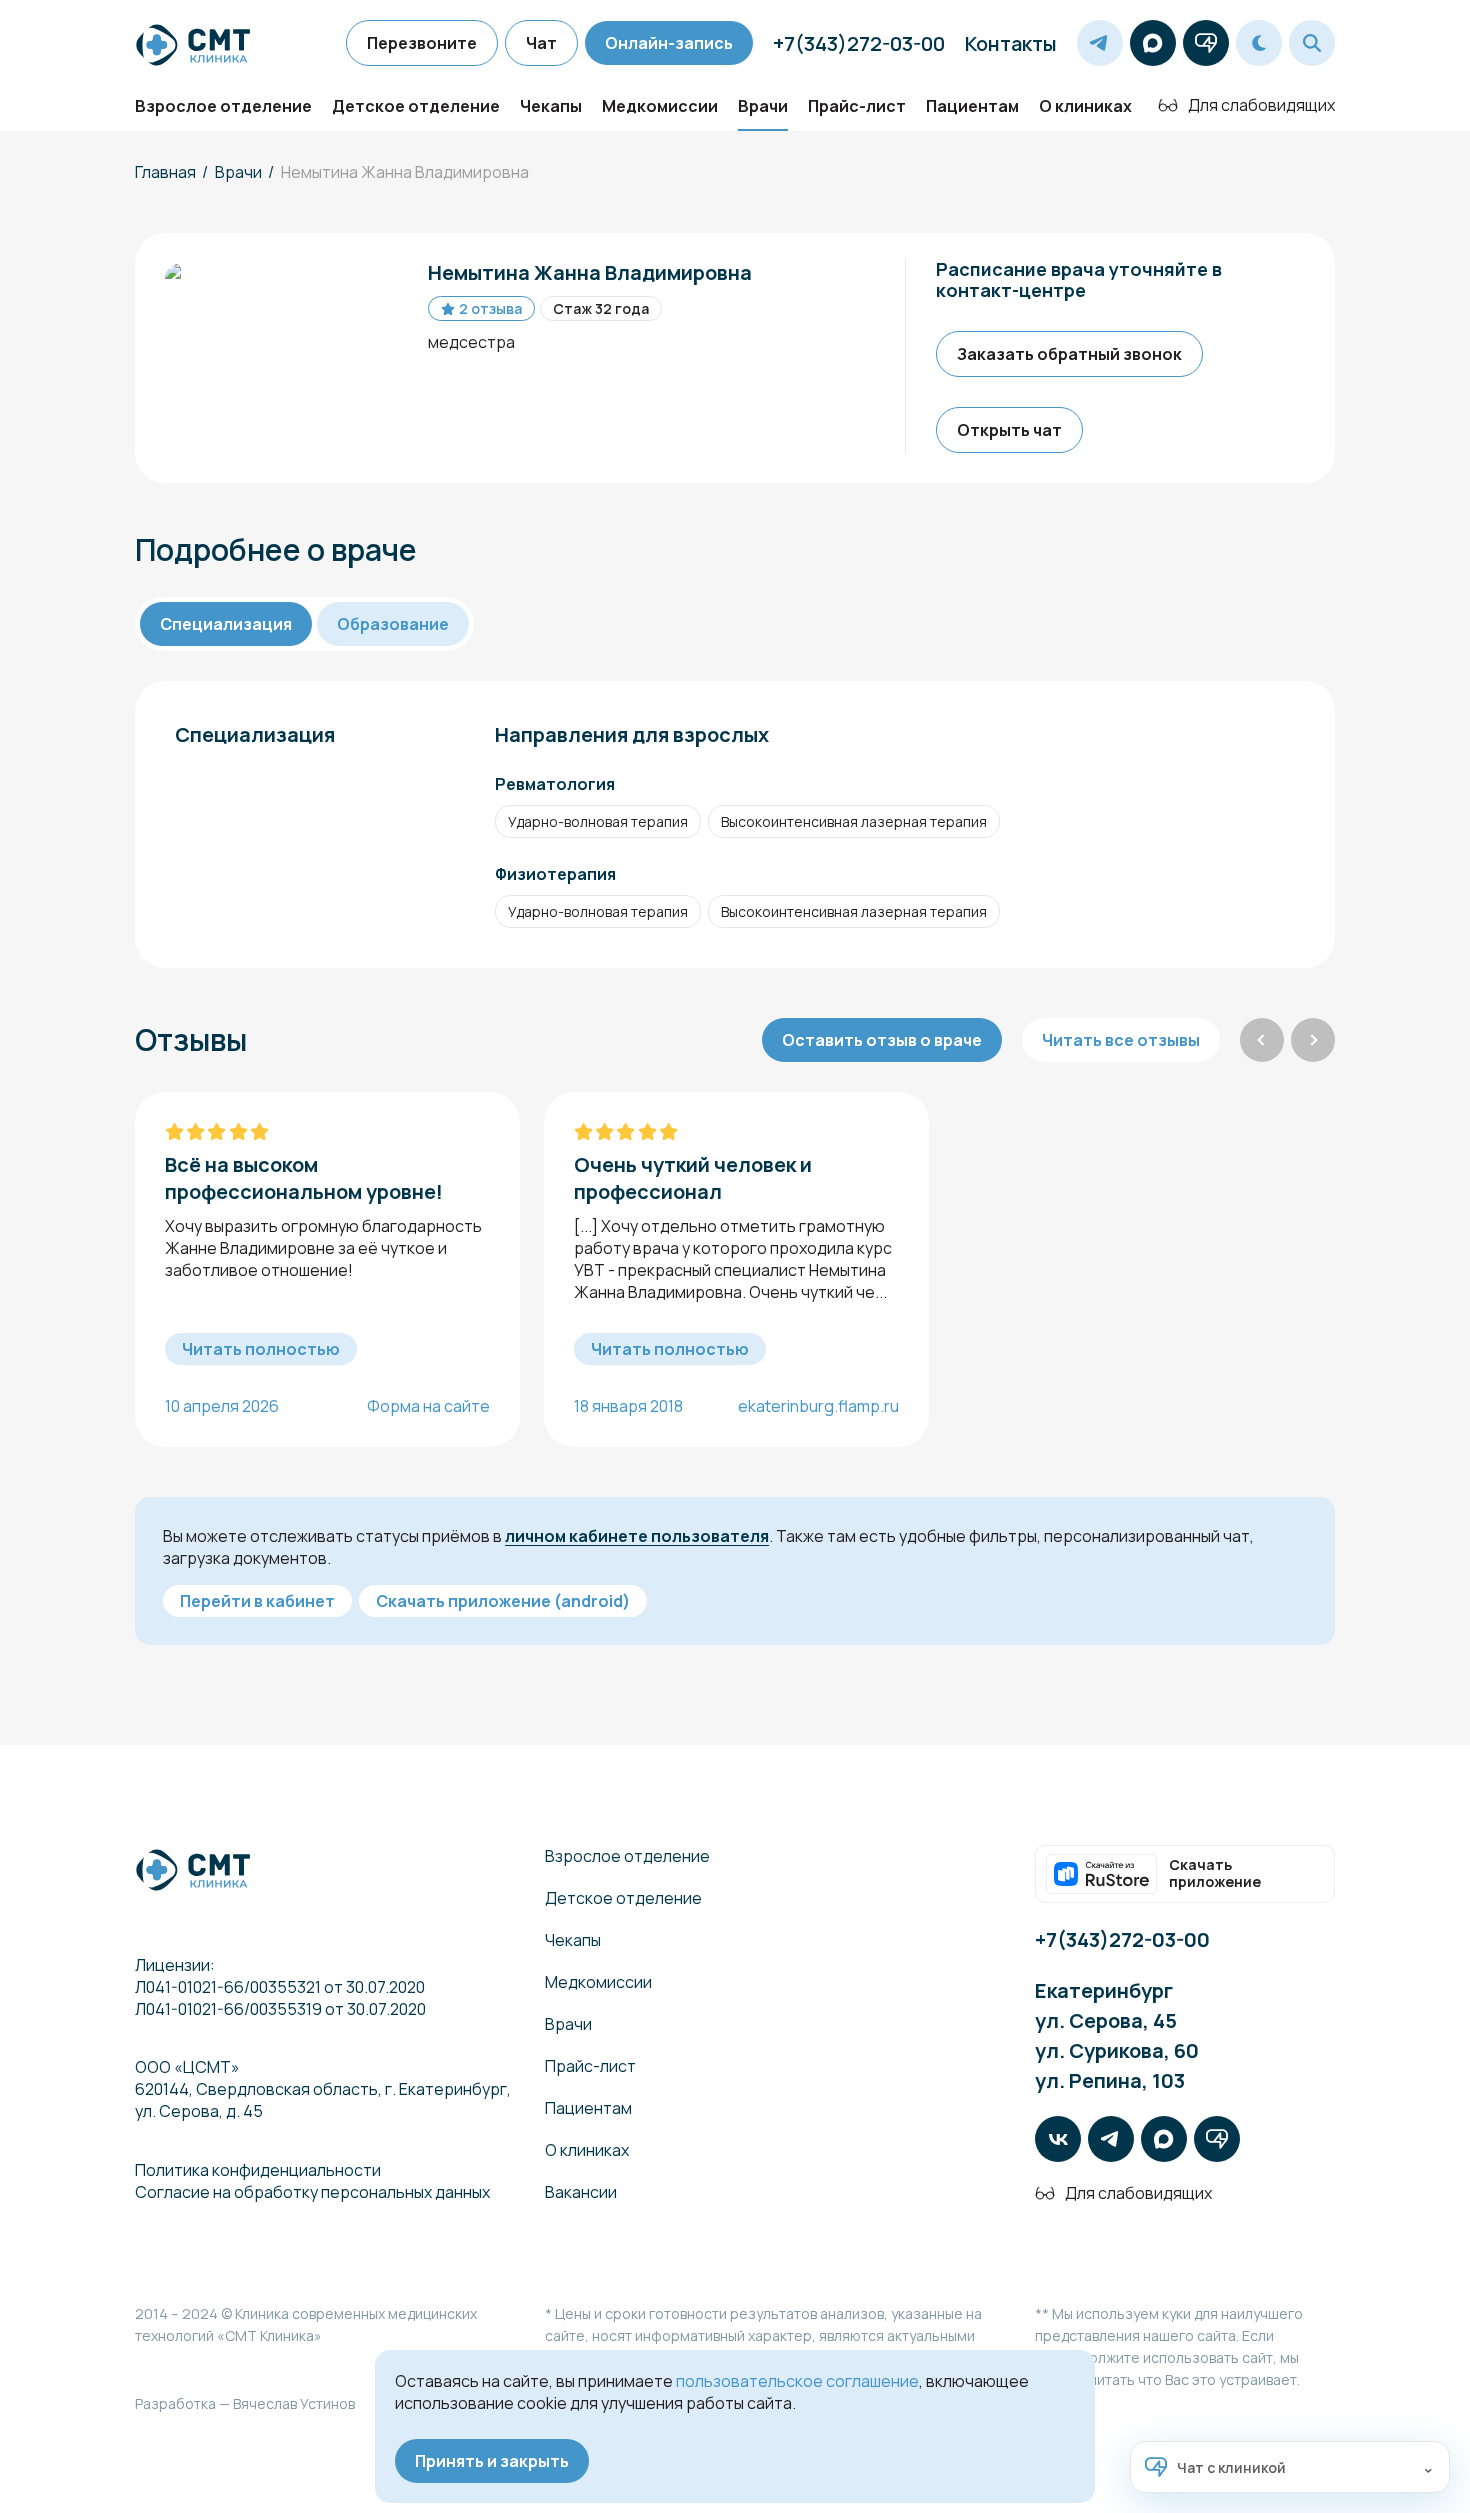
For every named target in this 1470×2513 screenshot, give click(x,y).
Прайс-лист (857, 106)
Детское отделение (416, 106)
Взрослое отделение (223, 106)
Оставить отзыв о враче (882, 1040)
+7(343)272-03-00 (859, 43)
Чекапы (551, 106)
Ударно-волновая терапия (598, 821)
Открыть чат (1009, 430)
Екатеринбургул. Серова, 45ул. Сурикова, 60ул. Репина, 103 (1117, 2035)
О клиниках (1085, 106)
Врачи (763, 106)
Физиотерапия (555, 874)
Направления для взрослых (632, 734)
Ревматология (555, 784)
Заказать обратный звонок (1069, 354)
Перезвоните (422, 43)
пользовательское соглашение (797, 2381)
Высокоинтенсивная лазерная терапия (854, 821)
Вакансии (581, 2192)
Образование (393, 624)
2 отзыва (490, 308)
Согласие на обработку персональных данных (312, 2192)
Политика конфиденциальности (258, 2170)
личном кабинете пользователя (637, 1536)
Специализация (226, 624)
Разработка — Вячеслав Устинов (245, 2403)
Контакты (1011, 43)
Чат (541, 43)
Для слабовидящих (1261, 105)
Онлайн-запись (669, 43)
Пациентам (972, 106)
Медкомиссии (660, 106)
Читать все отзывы (1121, 1040)
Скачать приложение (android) (503, 1601)
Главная (165, 172)
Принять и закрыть (492, 2461)
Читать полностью (261, 1349)
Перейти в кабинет (257, 1601)
